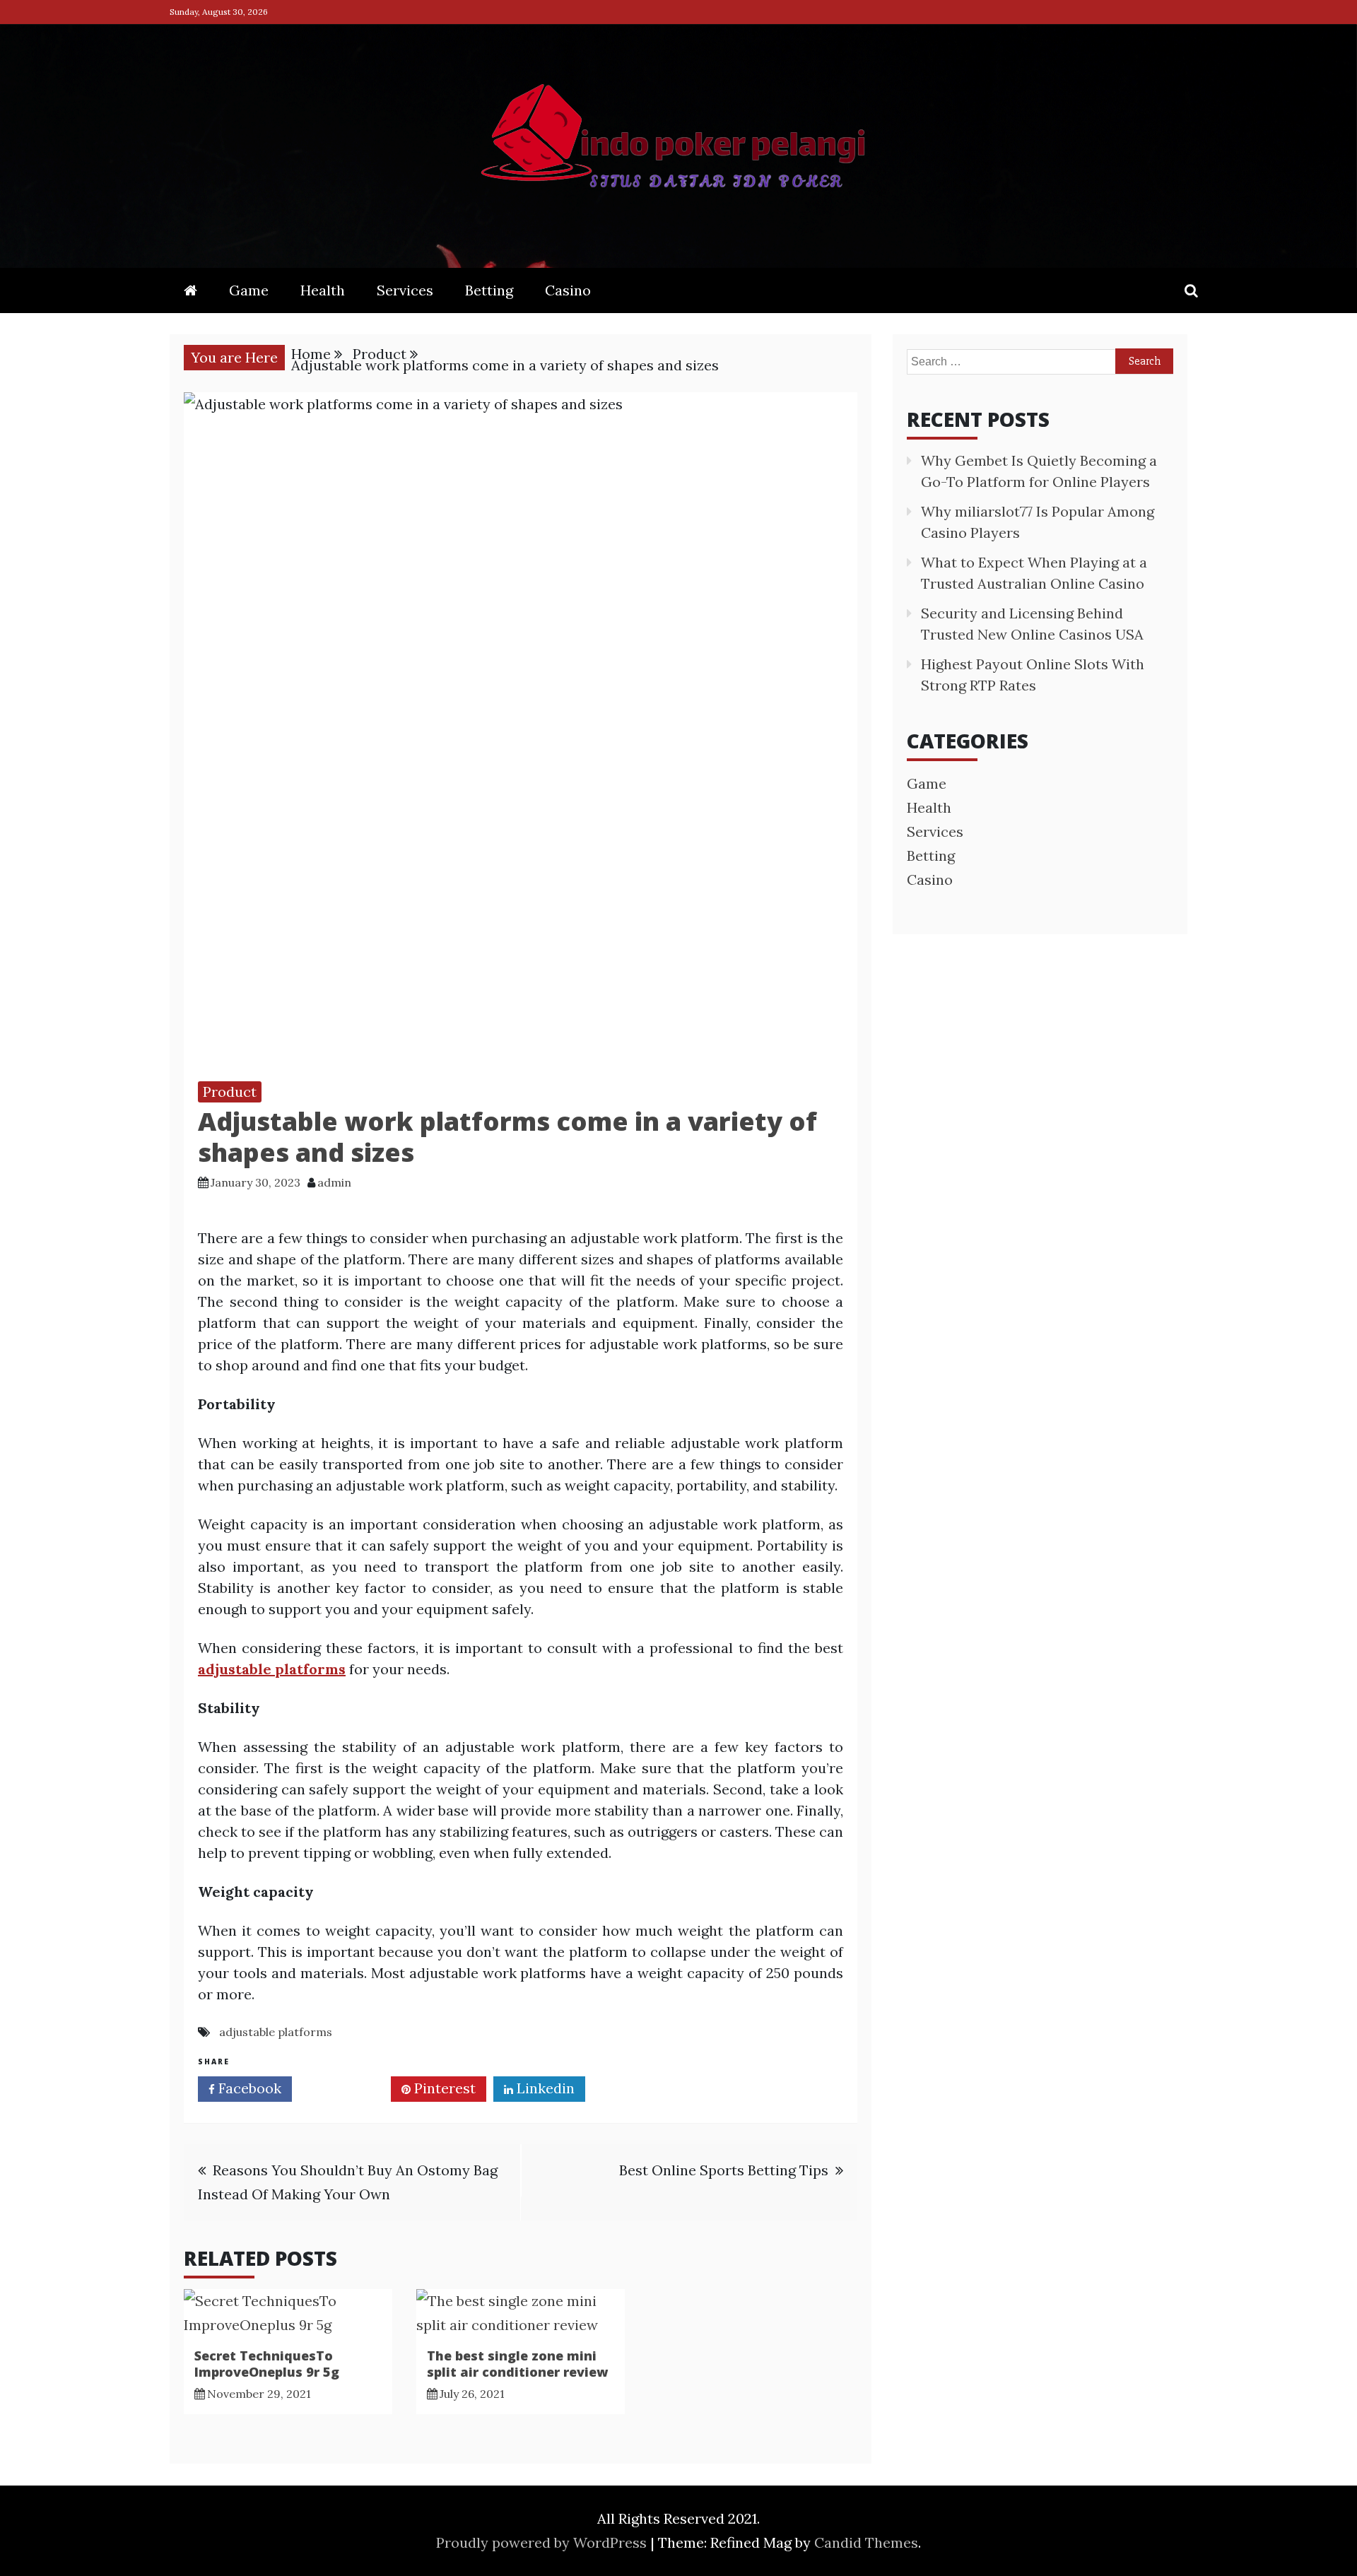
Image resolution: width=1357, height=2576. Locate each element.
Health (323, 290)
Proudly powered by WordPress (543, 2542)
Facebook (248, 2088)
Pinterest (443, 2088)
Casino (568, 290)
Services (405, 290)
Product (230, 1092)
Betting (489, 290)
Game (249, 290)
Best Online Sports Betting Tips (724, 2170)
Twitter (346, 2088)
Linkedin (544, 2088)
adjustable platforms (276, 2032)
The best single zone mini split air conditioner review (517, 2364)
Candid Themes (866, 2542)
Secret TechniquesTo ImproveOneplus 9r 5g (267, 2364)
